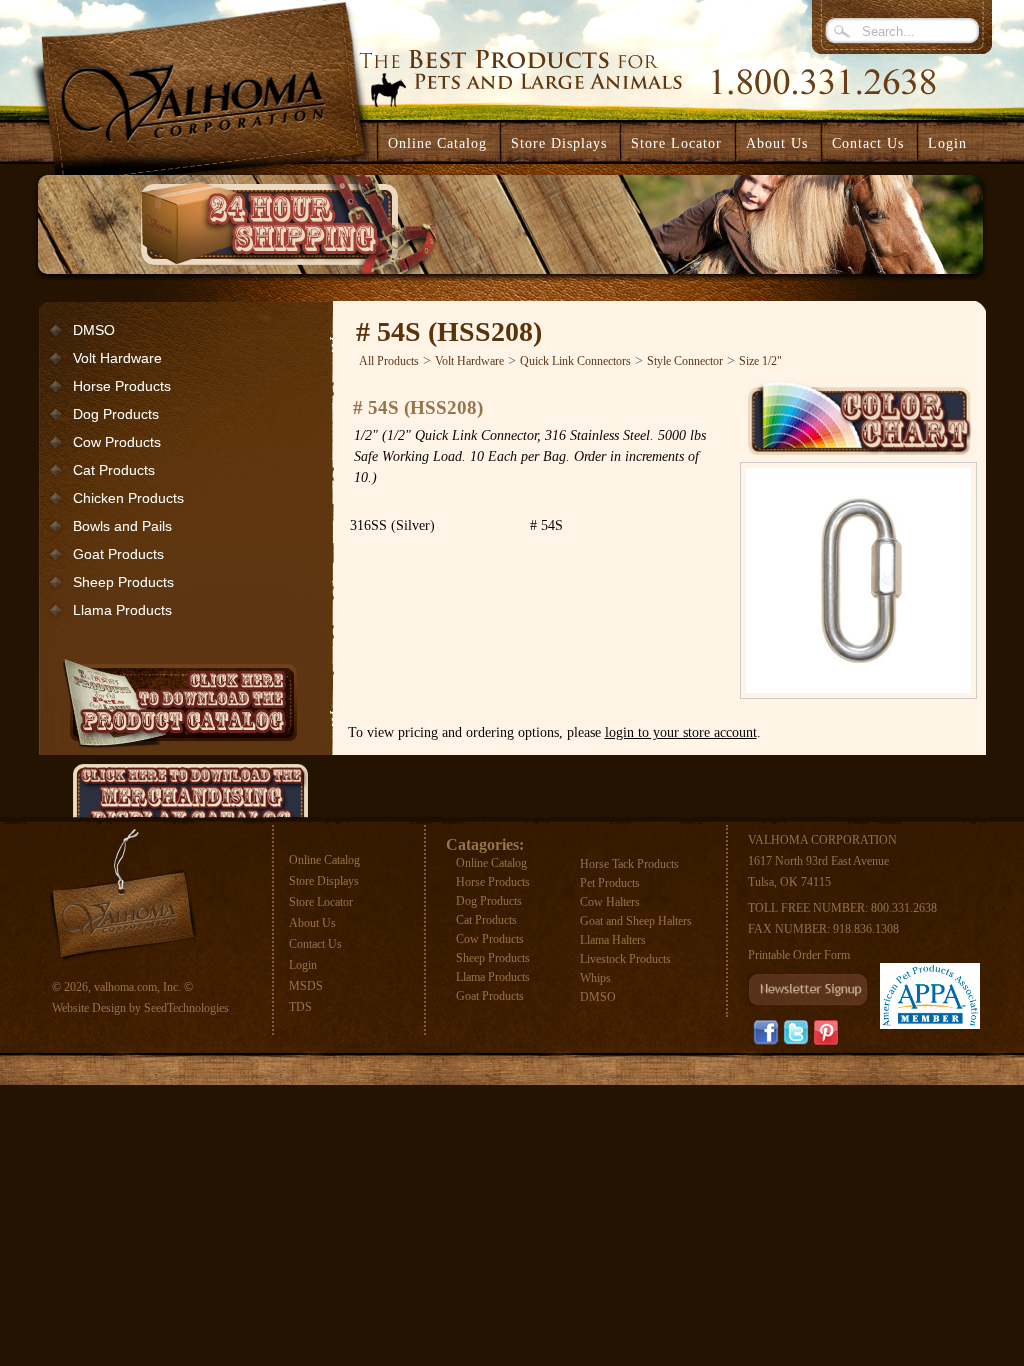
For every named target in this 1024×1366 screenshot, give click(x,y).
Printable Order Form (799, 955)
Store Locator (321, 902)
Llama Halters (613, 940)
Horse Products (122, 386)
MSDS (306, 986)
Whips (595, 978)
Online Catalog (324, 860)
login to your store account (681, 732)
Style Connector (685, 361)
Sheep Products (123, 582)
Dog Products (116, 414)
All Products (389, 361)
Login (947, 143)
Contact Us (315, 944)
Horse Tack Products (629, 864)
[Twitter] (796, 1032)
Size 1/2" (760, 361)
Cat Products (114, 470)
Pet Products (610, 883)
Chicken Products (128, 498)
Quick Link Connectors (575, 361)
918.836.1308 (866, 929)
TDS (300, 1007)
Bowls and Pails (122, 526)
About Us (312, 923)
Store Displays (324, 881)
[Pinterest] (826, 1032)
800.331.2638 (904, 908)
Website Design (89, 1008)
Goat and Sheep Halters (636, 921)
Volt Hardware (117, 358)
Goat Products (118, 554)
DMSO (94, 330)
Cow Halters (610, 902)
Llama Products (122, 610)
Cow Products (117, 442)
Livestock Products (625, 959)
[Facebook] (766, 1032)
